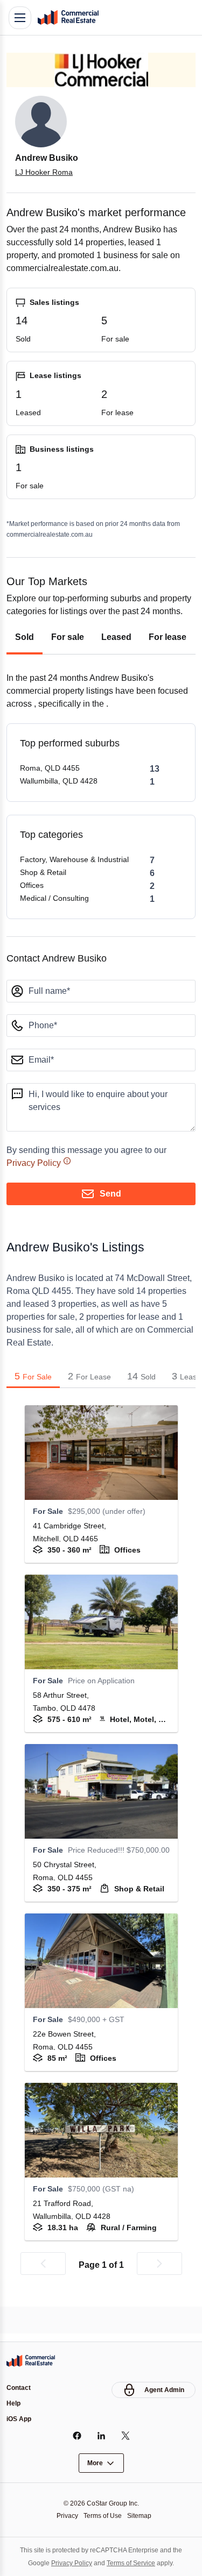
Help (14, 2403)
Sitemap (142, 2515)
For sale (67, 663)
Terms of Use (103, 2515)
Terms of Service (133, 2563)
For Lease (89, 1401)
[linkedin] (101, 2436)
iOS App (20, 2419)
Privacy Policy (36, 1189)
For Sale (33, 1401)
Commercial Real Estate (68, 18)
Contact (20, 2386)
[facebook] (77, 2436)
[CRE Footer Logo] (31, 2359)
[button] (43, 2289)
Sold (24, 663)
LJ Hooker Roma (44, 172)
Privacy (64, 2515)
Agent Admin (163, 2388)
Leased (117, 663)
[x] (125, 2436)
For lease (169, 663)
